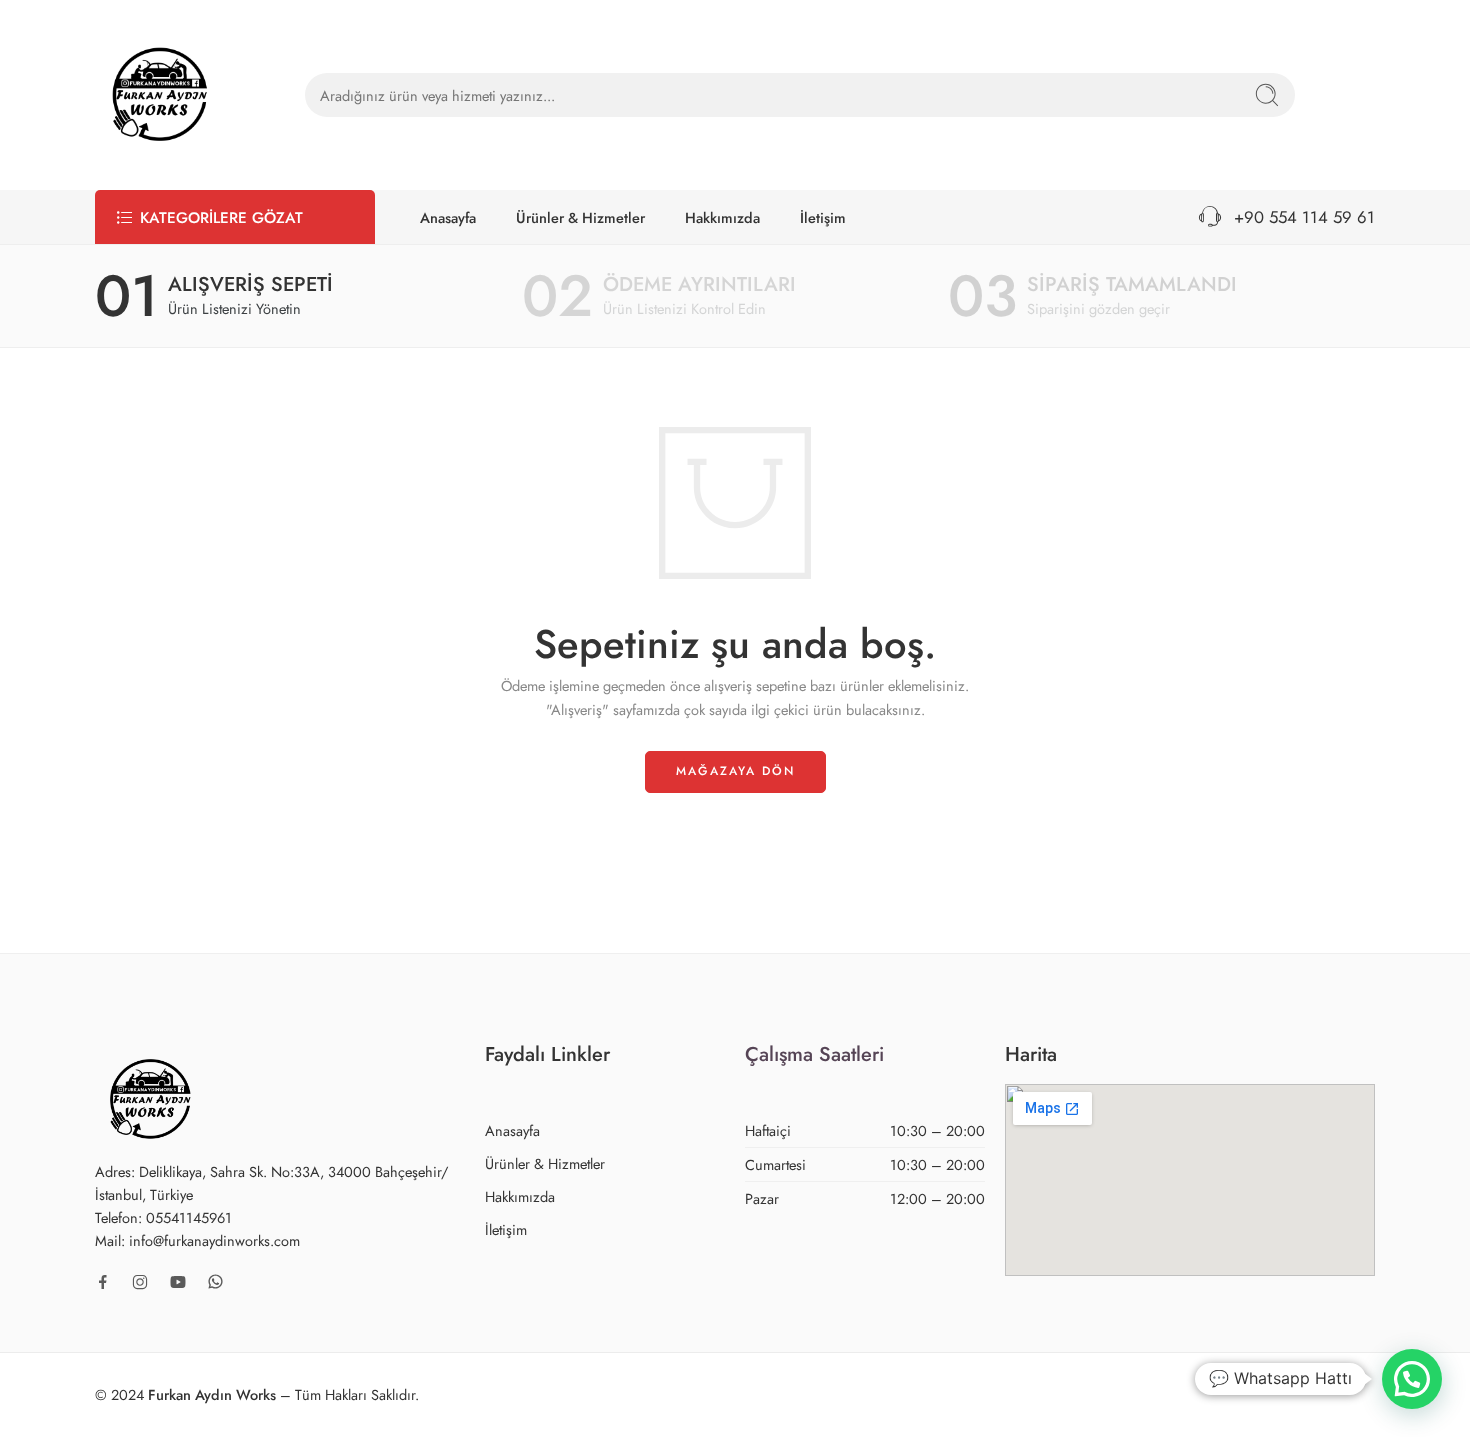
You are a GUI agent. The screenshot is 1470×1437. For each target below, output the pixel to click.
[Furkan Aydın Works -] (160, 95)
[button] (1412, 1379)
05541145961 (189, 1217)
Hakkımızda (722, 217)
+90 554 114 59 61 (1299, 217)
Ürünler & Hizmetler (580, 217)
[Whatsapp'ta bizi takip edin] (215, 1281)
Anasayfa (448, 217)
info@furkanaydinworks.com (214, 1240)
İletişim (823, 217)
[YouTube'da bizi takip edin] (178, 1282)
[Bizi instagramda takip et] (140, 1282)
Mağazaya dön (735, 771)
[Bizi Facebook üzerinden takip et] (103, 1282)
